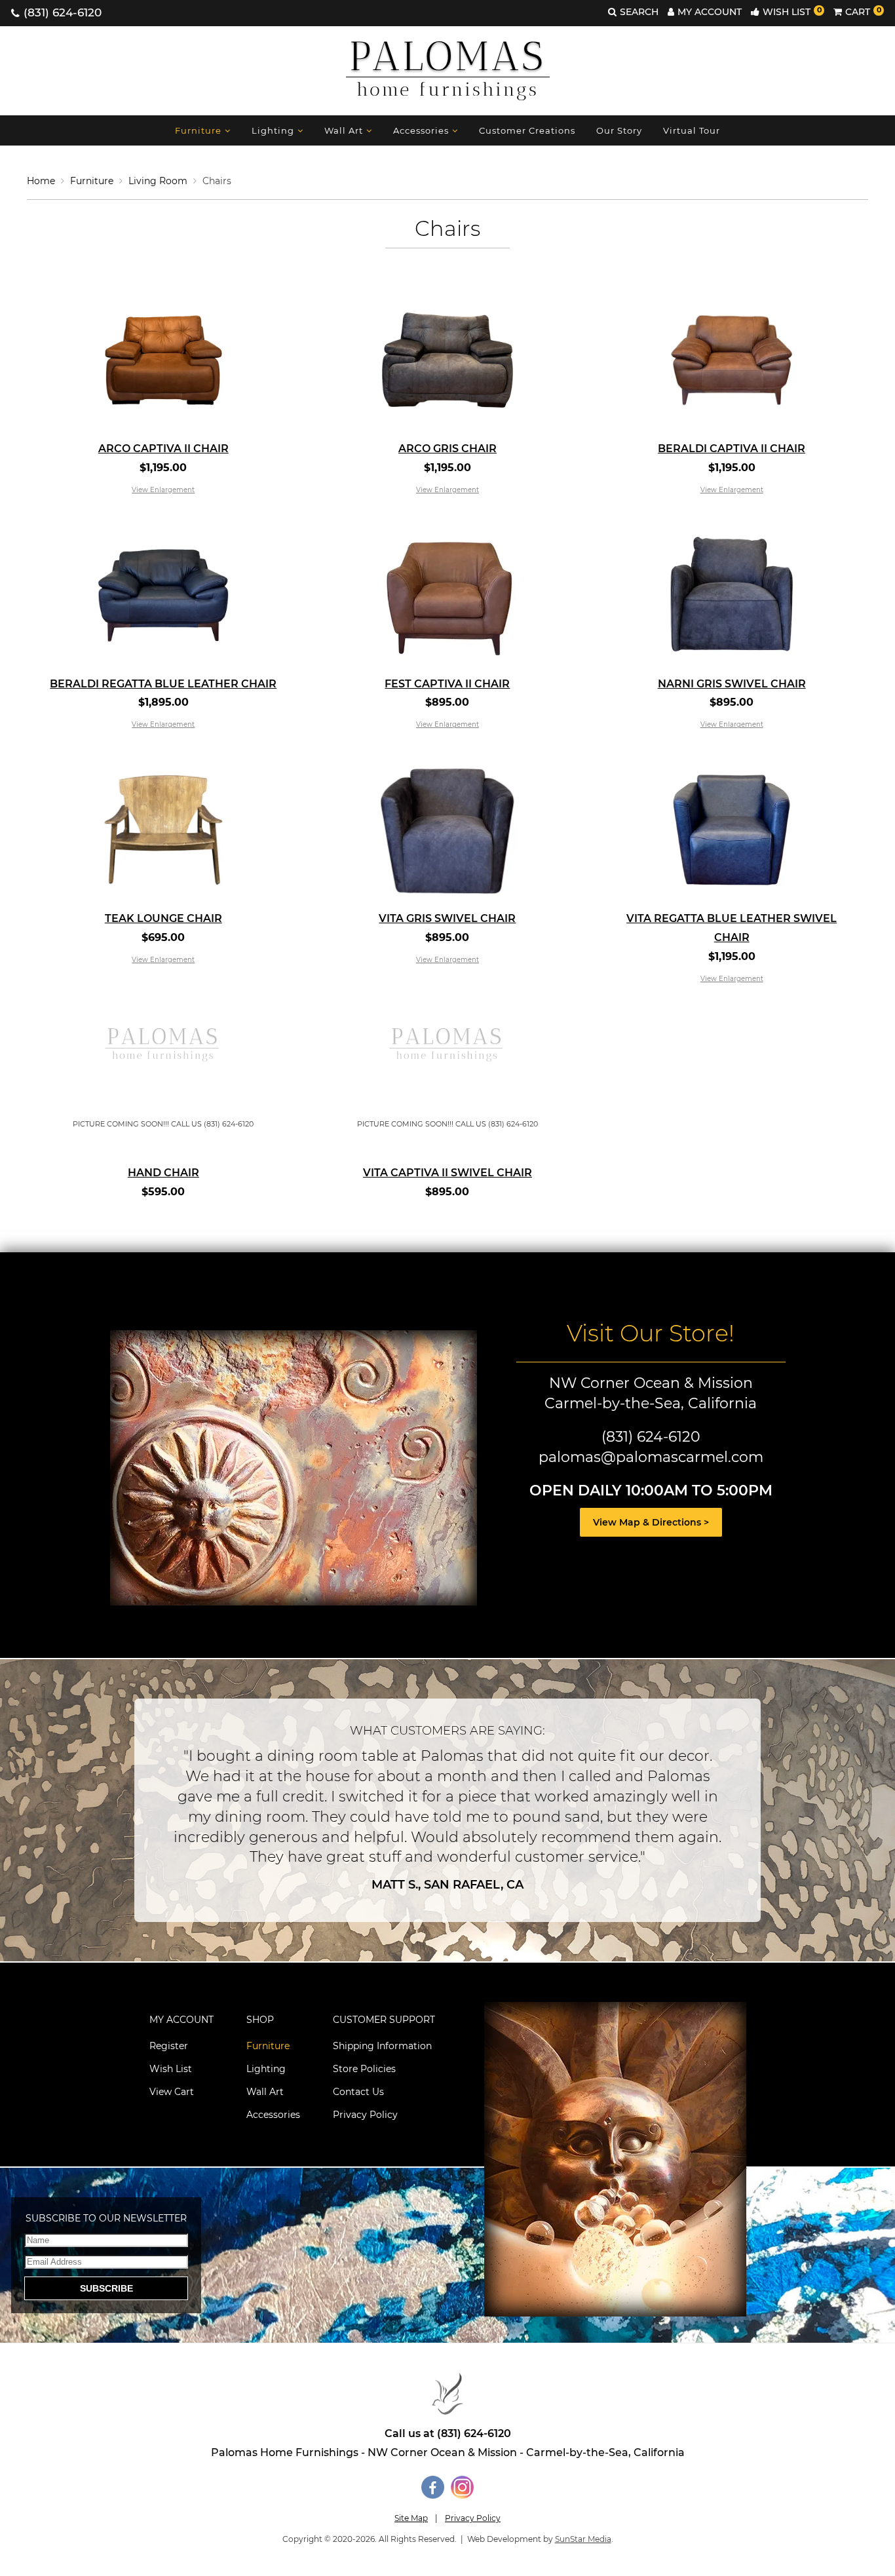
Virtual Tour (692, 130)
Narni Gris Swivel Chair (732, 684)
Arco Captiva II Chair (163, 449)
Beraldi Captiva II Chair (732, 449)
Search (639, 12)
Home (41, 181)
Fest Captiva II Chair (447, 684)
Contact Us (358, 2092)
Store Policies (364, 2069)
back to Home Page (447, 2394)
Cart (863, 12)
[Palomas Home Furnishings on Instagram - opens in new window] (462, 2495)
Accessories (421, 130)
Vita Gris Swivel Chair (447, 918)
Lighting (273, 130)
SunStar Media (583, 2539)
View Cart (172, 2092)
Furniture (198, 130)
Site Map (411, 2518)
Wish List (792, 12)
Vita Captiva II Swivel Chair (447, 1173)
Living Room (158, 181)
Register (169, 2046)
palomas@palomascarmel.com (651, 1457)
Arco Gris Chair (447, 449)
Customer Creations (527, 130)
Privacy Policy (365, 2115)
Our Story (619, 130)
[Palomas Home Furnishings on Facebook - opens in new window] (433, 2495)
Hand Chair (163, 1173)
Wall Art (344, 130)
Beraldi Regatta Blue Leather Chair (163, 684)
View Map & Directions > (651, 1522)
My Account (710, 12)
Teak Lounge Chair (163, 918)
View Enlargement (163, 490)
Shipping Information (382, 2046)
